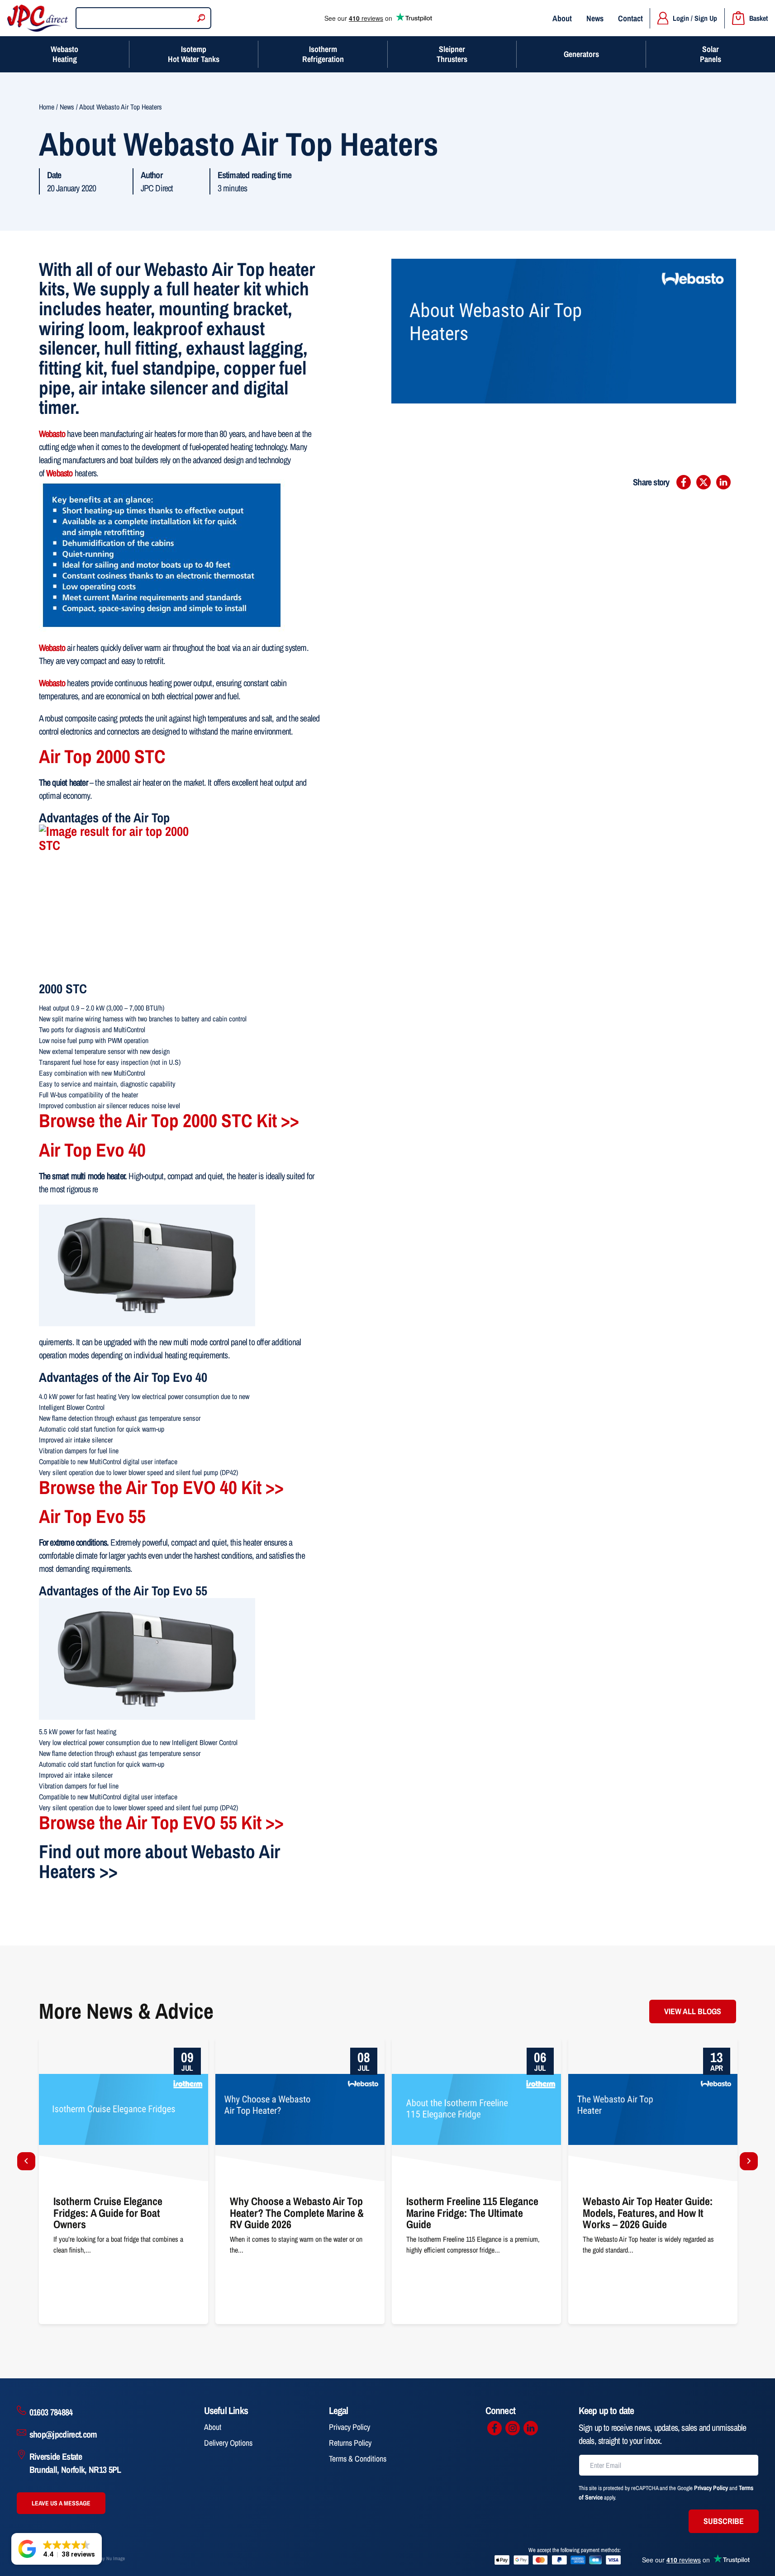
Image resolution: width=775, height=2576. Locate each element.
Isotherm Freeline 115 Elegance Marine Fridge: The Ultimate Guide (295, 2049)
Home (47, 107)
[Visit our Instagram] (513, 2428)
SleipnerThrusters (452, 54)
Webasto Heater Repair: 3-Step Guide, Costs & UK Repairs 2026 (647, 2049)
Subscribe (724, 2521)
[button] (57, 2549)
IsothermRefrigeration (323, 54)
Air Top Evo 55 (92, 1516)
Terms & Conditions (358, 2459)
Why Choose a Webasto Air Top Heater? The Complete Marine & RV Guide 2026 (121, 2049)
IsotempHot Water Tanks (194, 54)
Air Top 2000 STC (102, 756)
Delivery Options (228, 2443)
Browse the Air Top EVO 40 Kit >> (161, 1487)
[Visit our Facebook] (494, 2428)
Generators (581, 54)
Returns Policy (350, 2443)
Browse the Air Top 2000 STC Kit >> (169, 1120)
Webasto (59, 473)
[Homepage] (38, 18)
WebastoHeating (64, 54)
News (595, 18)
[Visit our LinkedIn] (531, 2428)
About (562, 18)
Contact (630, 18)
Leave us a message (61, 2503)
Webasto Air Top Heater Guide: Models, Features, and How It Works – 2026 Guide (472, 2049)
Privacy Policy (349, 2427)
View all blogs (693, 2011)
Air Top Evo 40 (92, 1150)
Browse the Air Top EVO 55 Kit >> (161, 1822)
